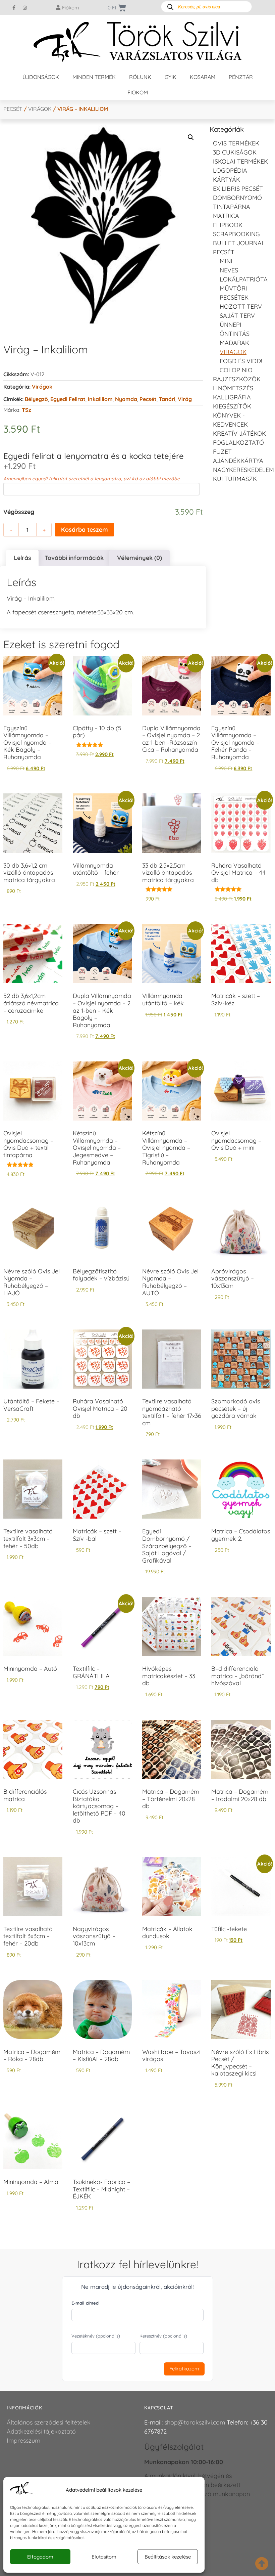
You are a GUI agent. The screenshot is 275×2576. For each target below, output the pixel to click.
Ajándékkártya (238, 461)
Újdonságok (41, 77)
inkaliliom (100, 399)
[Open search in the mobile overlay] (206, 7)
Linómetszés (233, 388)
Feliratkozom (184, 2369)
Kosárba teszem (85, 530)
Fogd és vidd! (241, 361)
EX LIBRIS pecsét (238, 189)
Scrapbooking (236, 234)
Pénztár (241, 77)
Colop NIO (236, 370)
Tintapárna (232, 207)
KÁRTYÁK (227, 180)
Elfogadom (40, 2557)
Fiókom (138, 92)
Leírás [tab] (22, 558)
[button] (191, 137)
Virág (185, 399)
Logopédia (230, 170)
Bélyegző (36, 399)
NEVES (229, 270)
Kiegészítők (232, 406)
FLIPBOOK (228, 225)
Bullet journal (239, 243)
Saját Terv (237, 316)
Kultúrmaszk (235, 479)
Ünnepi (231, 325)
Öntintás (235, 334)
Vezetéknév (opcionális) (96, 2336)
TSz (26, 410)
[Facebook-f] (14, 8)
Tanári (167, 399)
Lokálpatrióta (244, 279)
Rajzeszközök (237, 379)
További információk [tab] (74, 558)
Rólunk (140, 77)
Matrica (226, 216)
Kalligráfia (232, 397)
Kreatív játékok (239, 433)
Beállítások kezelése (168, 2557)
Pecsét (13, 109)
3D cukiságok (235, 152)
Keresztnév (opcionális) (163, 2336)
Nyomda (126, 399)
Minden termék (94, 77)
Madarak (234, 343)
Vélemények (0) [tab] (140, 558)
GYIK (171, 77)
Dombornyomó (237, 198)
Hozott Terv (241, 307)
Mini (226, 261)
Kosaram (203, 77)
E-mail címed (85, 2303)
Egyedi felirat (68, 399)
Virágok (40, 109)
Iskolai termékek (240, 161)
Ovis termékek (236, 143)
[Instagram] (25, 8)
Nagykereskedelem (243, 470)
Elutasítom (104, 2557)
